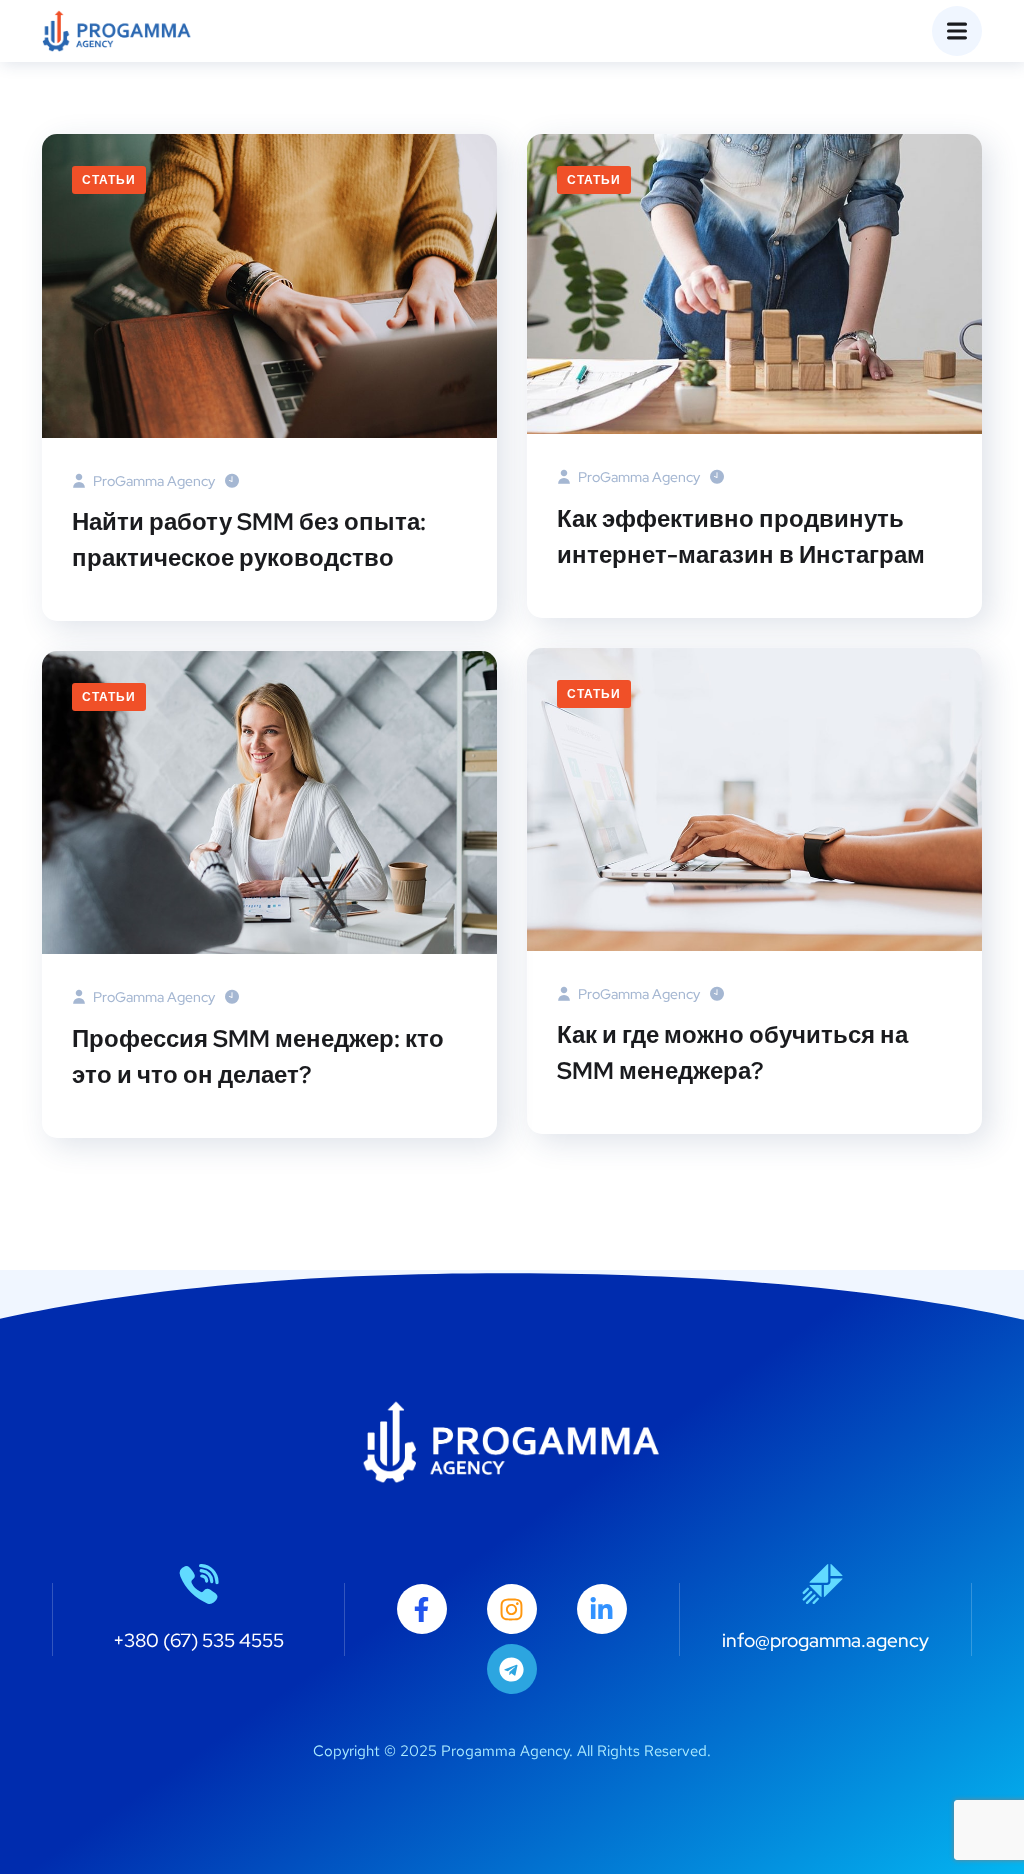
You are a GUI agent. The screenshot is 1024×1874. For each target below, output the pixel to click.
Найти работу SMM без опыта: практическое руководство (249, 539)
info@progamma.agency (825, 1640)
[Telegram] (512, 1669)
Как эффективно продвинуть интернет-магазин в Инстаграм (741, 536)
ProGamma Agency (152, 481)
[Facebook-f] (422, 1609)
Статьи (109, 180)
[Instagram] (512, 1609)
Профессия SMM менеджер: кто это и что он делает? (258, 1056)
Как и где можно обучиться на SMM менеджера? (732, 1052)
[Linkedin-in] (602, 1609)
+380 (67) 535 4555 (198, 1640)
